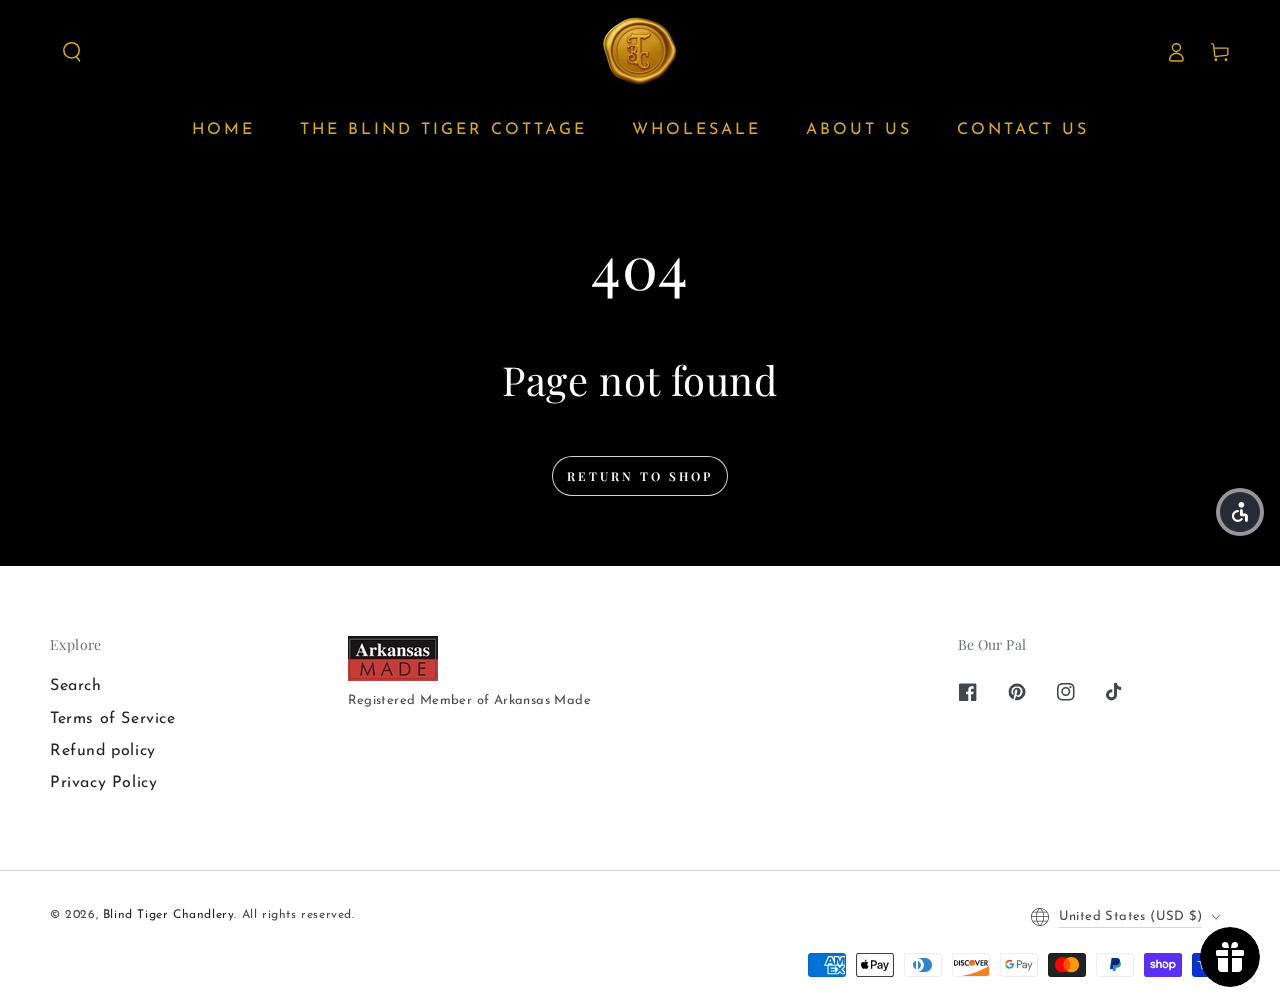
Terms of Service (113, 719)
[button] (72, 52)
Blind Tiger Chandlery (169, 915)
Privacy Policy (103, 783)
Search (76, 686)
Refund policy (103, 751)
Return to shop (640, 476)
